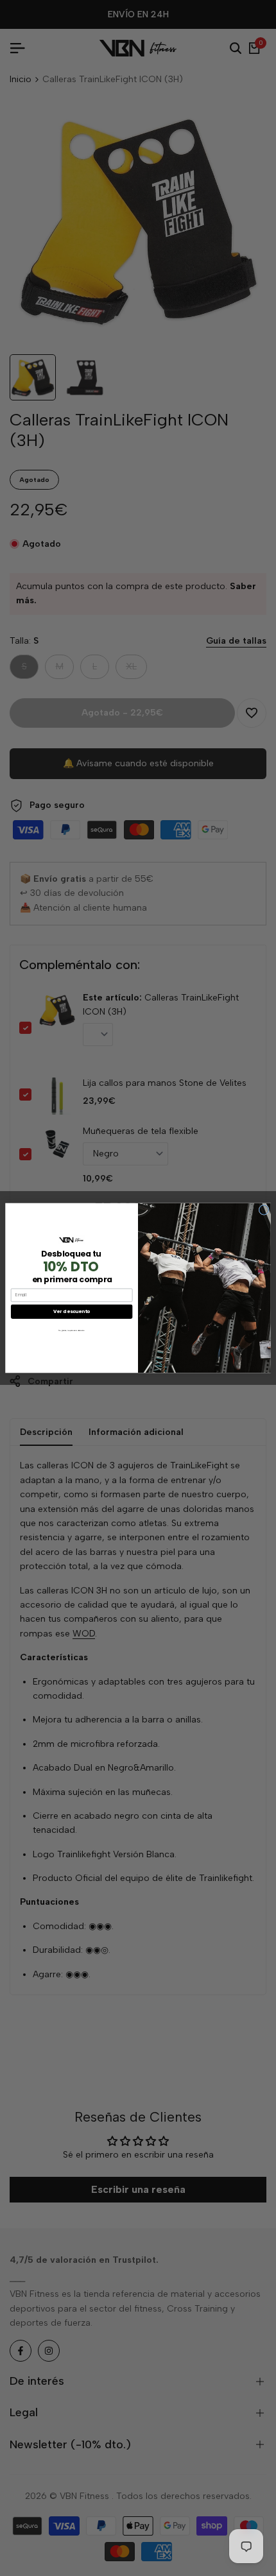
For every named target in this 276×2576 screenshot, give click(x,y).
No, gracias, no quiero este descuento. (72, 1330)
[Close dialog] (264, 1210)
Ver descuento (72, 1311)
